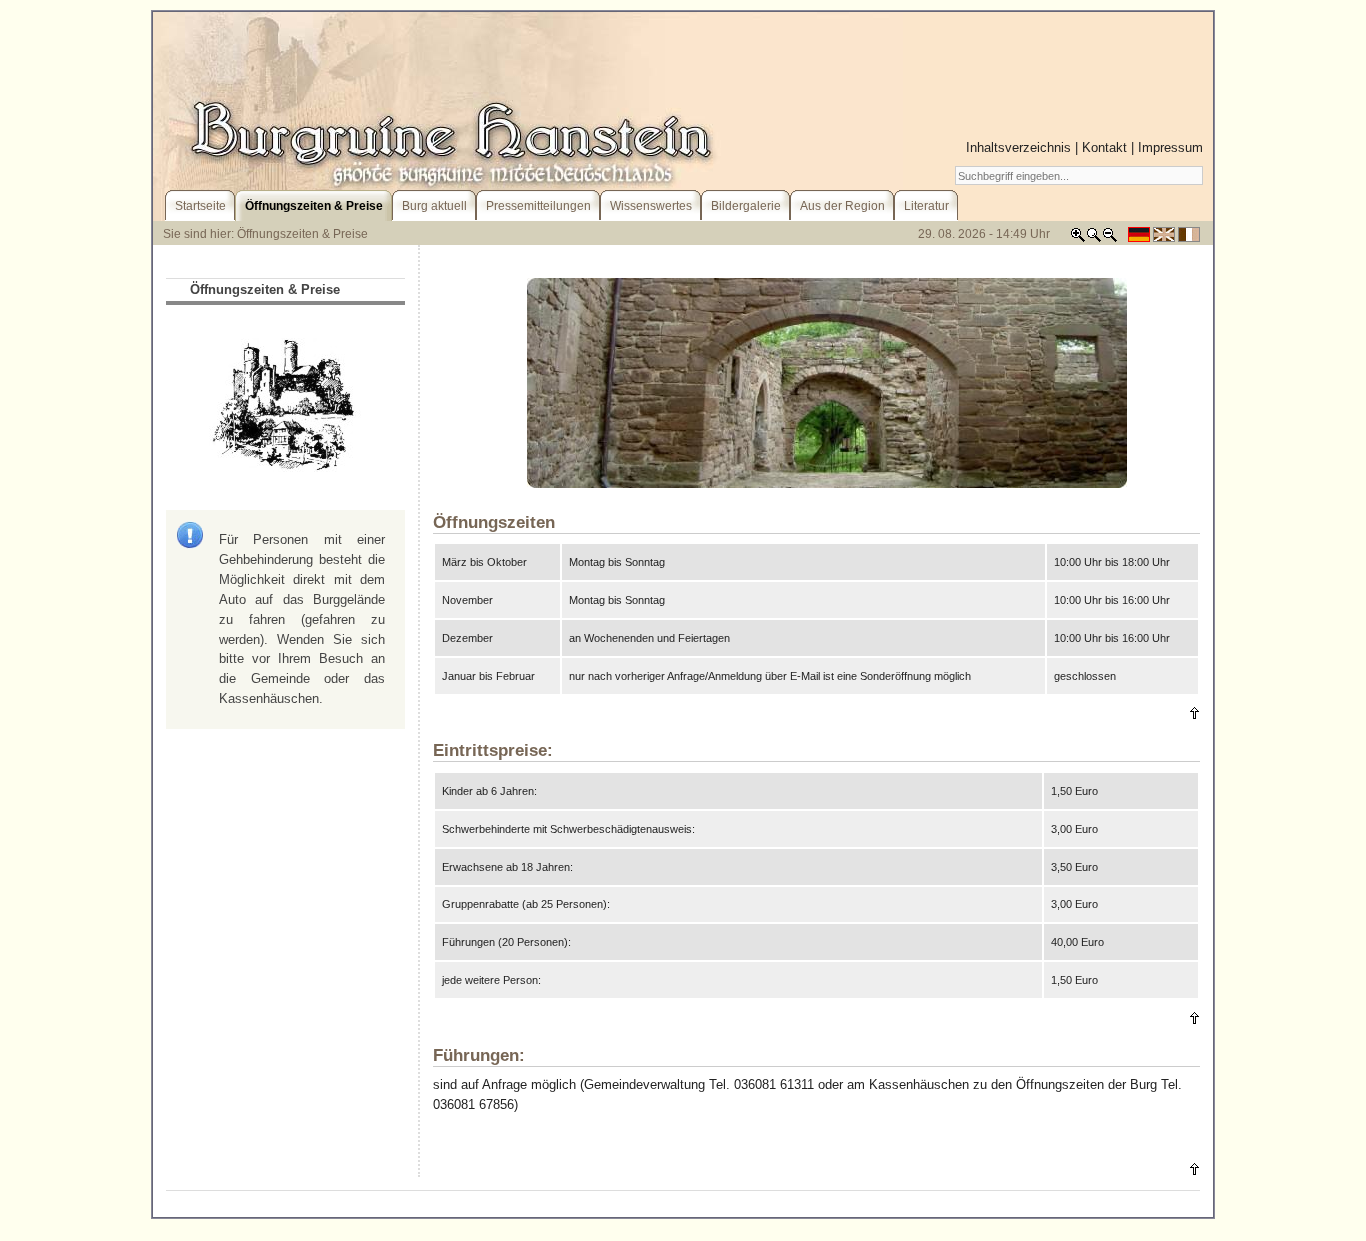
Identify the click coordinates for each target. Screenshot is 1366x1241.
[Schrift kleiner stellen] (1110, 239)
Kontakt (1104, 147)
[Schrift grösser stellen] (1078, 239)
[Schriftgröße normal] (1094, 239)
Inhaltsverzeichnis (1018, 147)
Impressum (1170, 147)
